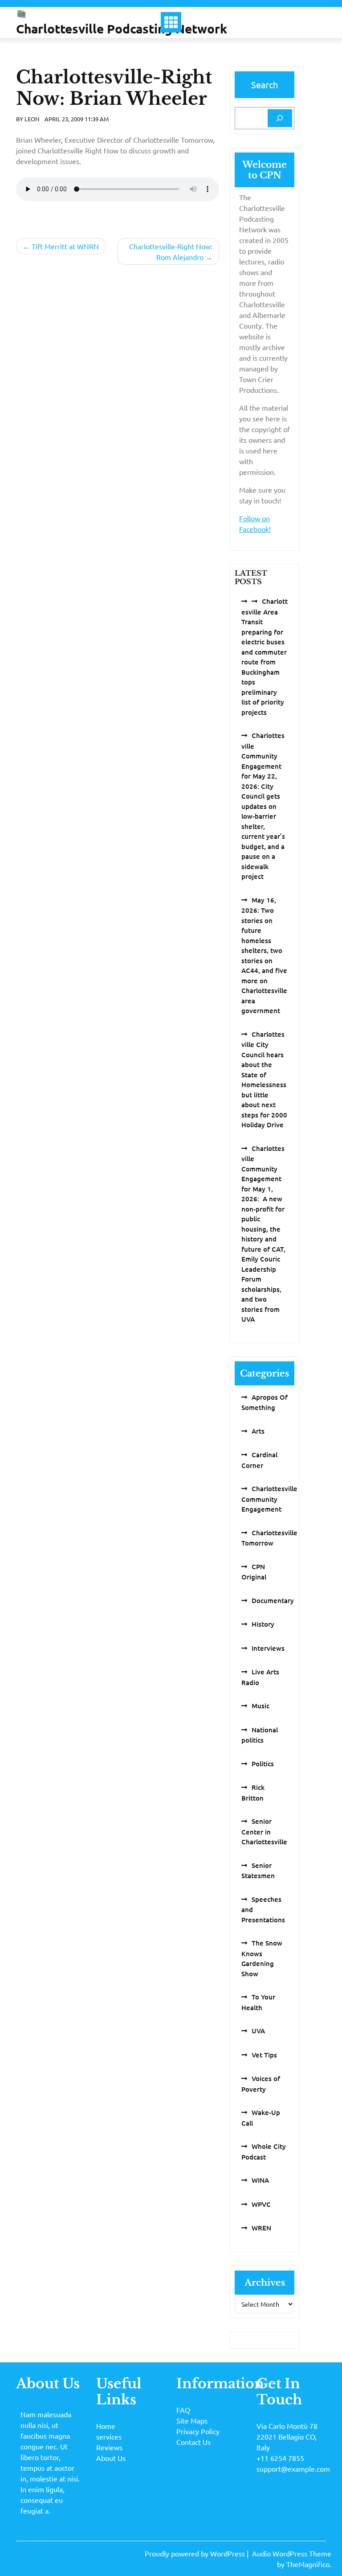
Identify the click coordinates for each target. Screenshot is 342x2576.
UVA (258, 2031)
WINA (260, 2180)
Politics (263, 1764)
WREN (261, 2228)
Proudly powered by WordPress (196, 2553)
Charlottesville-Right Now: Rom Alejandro (171, 251)
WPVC (261, 2204)
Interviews (268, 1648)
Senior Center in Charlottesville (264, 1831)
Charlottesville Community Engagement (269, 1499)
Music (261, 1706)
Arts (258, 1431)
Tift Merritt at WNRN (65, 246)
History (263, 1624)
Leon (32, 119)
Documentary (273, 1600)
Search (265, 84)
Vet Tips (264, 2055)
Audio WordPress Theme (292, 2553)
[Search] (280, 118)
